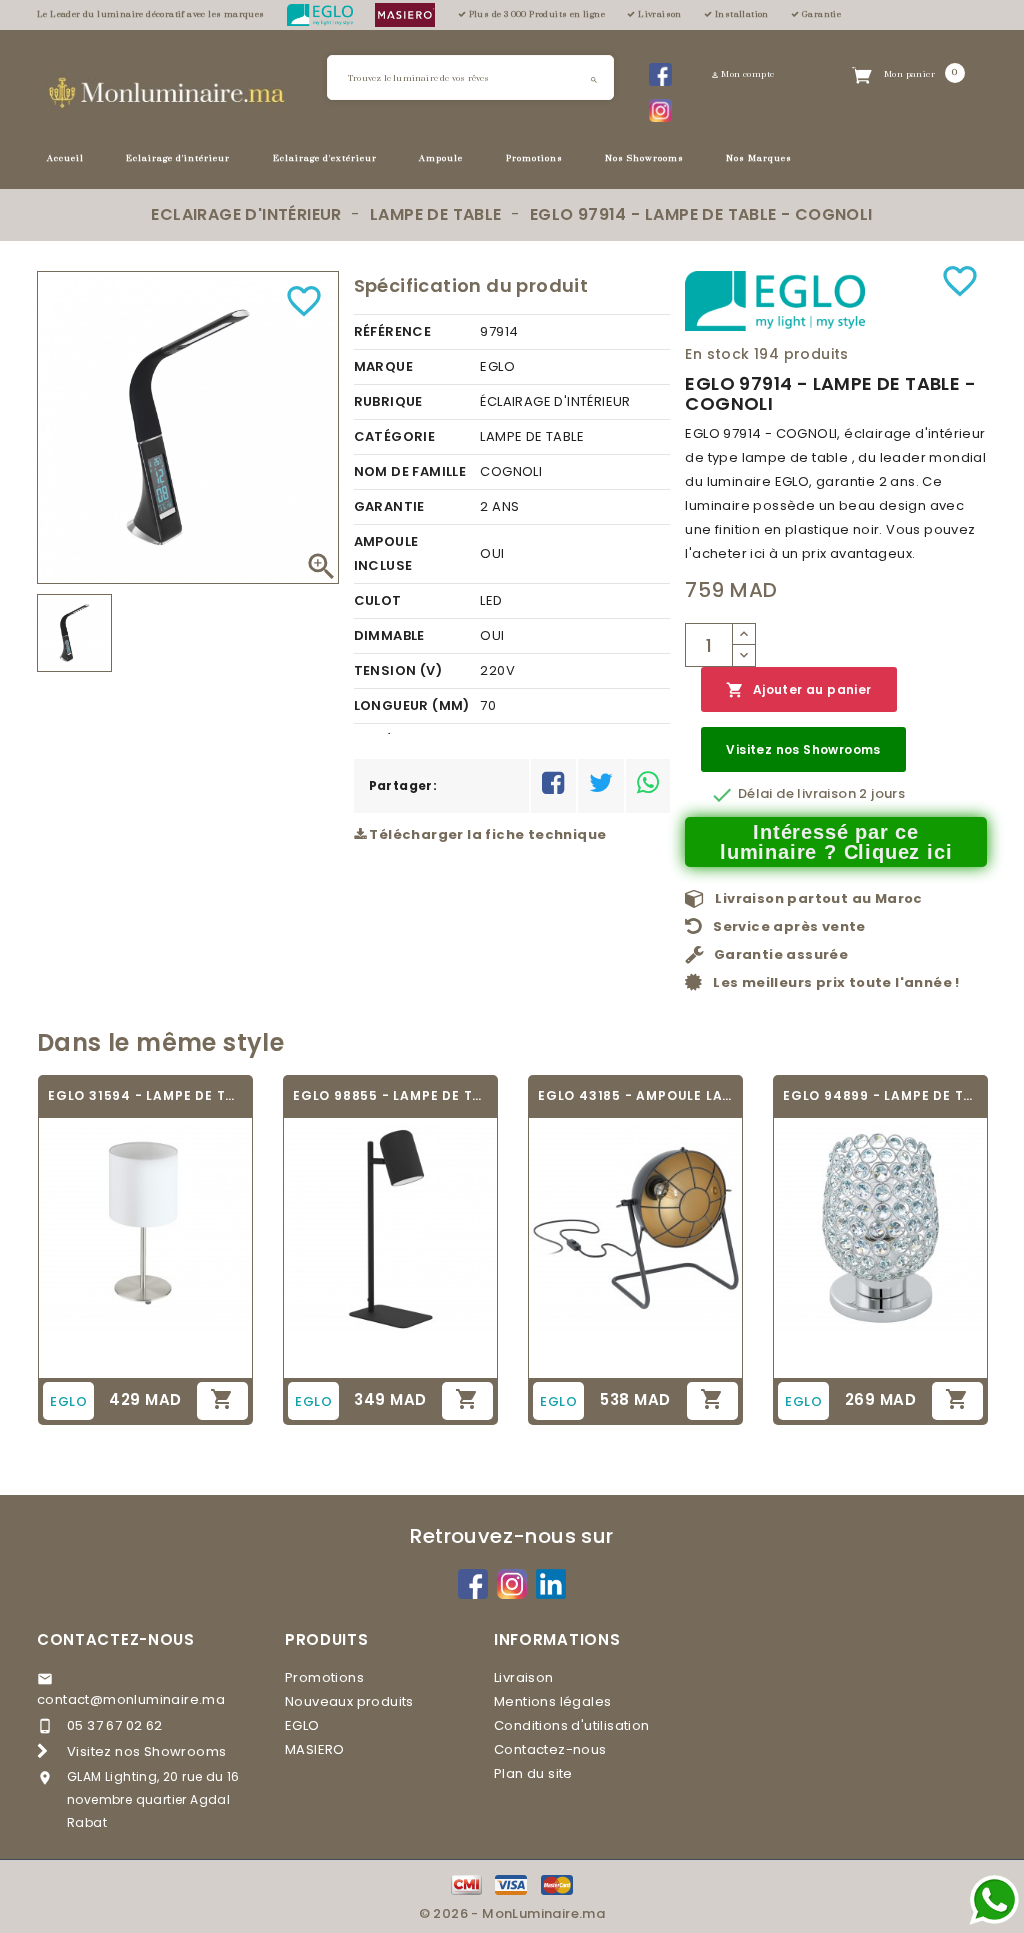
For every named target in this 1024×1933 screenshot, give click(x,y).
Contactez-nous (116, 1639)
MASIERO (315, 1749)
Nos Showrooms (644, 158)
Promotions (534, 158)
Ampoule (441, 158)
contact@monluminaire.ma (131, 1699)
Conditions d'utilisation (572, 1725)
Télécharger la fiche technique (486, 834)
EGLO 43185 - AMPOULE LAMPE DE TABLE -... (635, 1095)
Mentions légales (552, 1701)
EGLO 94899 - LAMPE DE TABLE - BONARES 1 (880, 1095)
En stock (717, 354)
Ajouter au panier (798, 690)
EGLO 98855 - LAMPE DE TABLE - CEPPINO (390, 1095)
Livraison (524, 1677)
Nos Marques (759, 158)
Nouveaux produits (349, 1701)
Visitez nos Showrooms (803, 749)
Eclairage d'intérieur (178, 158)
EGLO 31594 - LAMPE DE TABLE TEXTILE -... (145, 1095)
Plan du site (533, 1773)
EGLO (302, 1725)
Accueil (65, 158)
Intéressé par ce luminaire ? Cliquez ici (836, 842)
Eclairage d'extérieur (325, 158)
